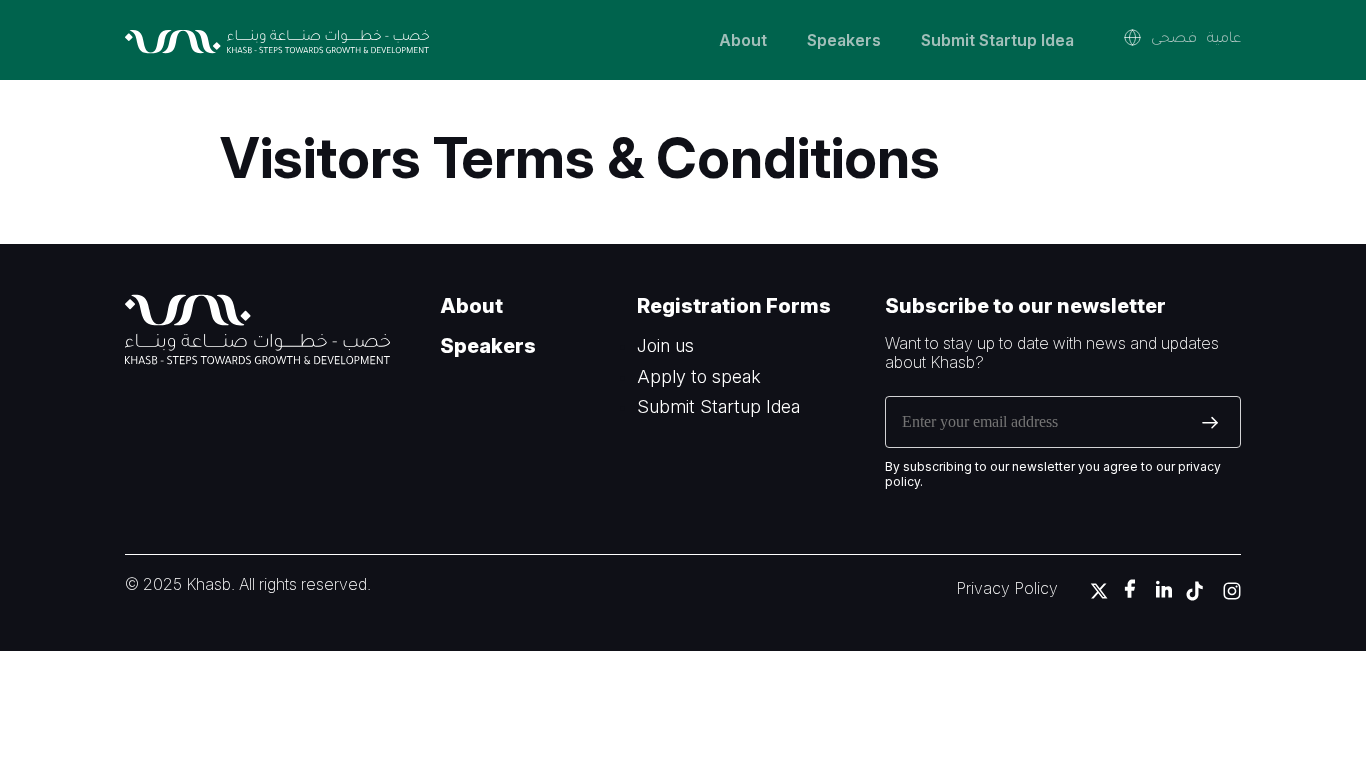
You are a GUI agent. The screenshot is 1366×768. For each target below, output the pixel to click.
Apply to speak (699, 376)
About (743, 40)
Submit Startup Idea (997, 40)
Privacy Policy (1007, 588)
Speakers (844, 40)
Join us (665, 345)
